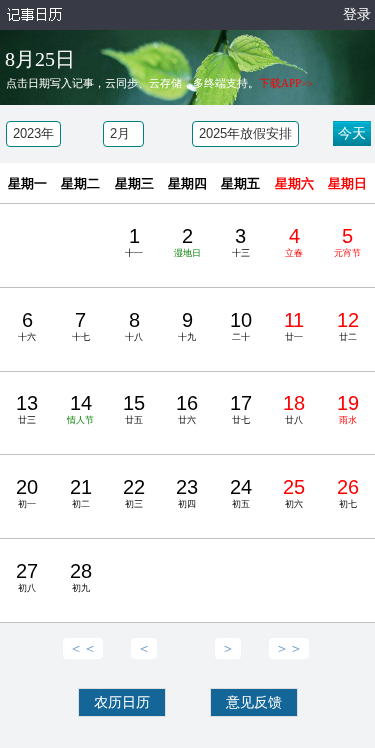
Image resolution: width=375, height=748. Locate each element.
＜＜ (83, 648)
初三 (134, 492)
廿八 (294, 408)
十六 (27, 325)
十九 (187, 325)
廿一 (294, 325)
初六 (294, 492)
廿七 (241, 408)
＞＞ (289, 648)
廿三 (27, 408)
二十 (241, 325)
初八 (27, 576)
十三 (241, 241)
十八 (134, 325)
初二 (81, 492)
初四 (187, 492)
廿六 (187, 408)
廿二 (348, 325)
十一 (134, 241)
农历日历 (122, 702)
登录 (357, 14)
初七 (348, 492)
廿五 (134, 408)
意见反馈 (254, 702)
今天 (352, 133)
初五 (241, 492)
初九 (81, 576)
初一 (27, 492)
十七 (81, 325)
